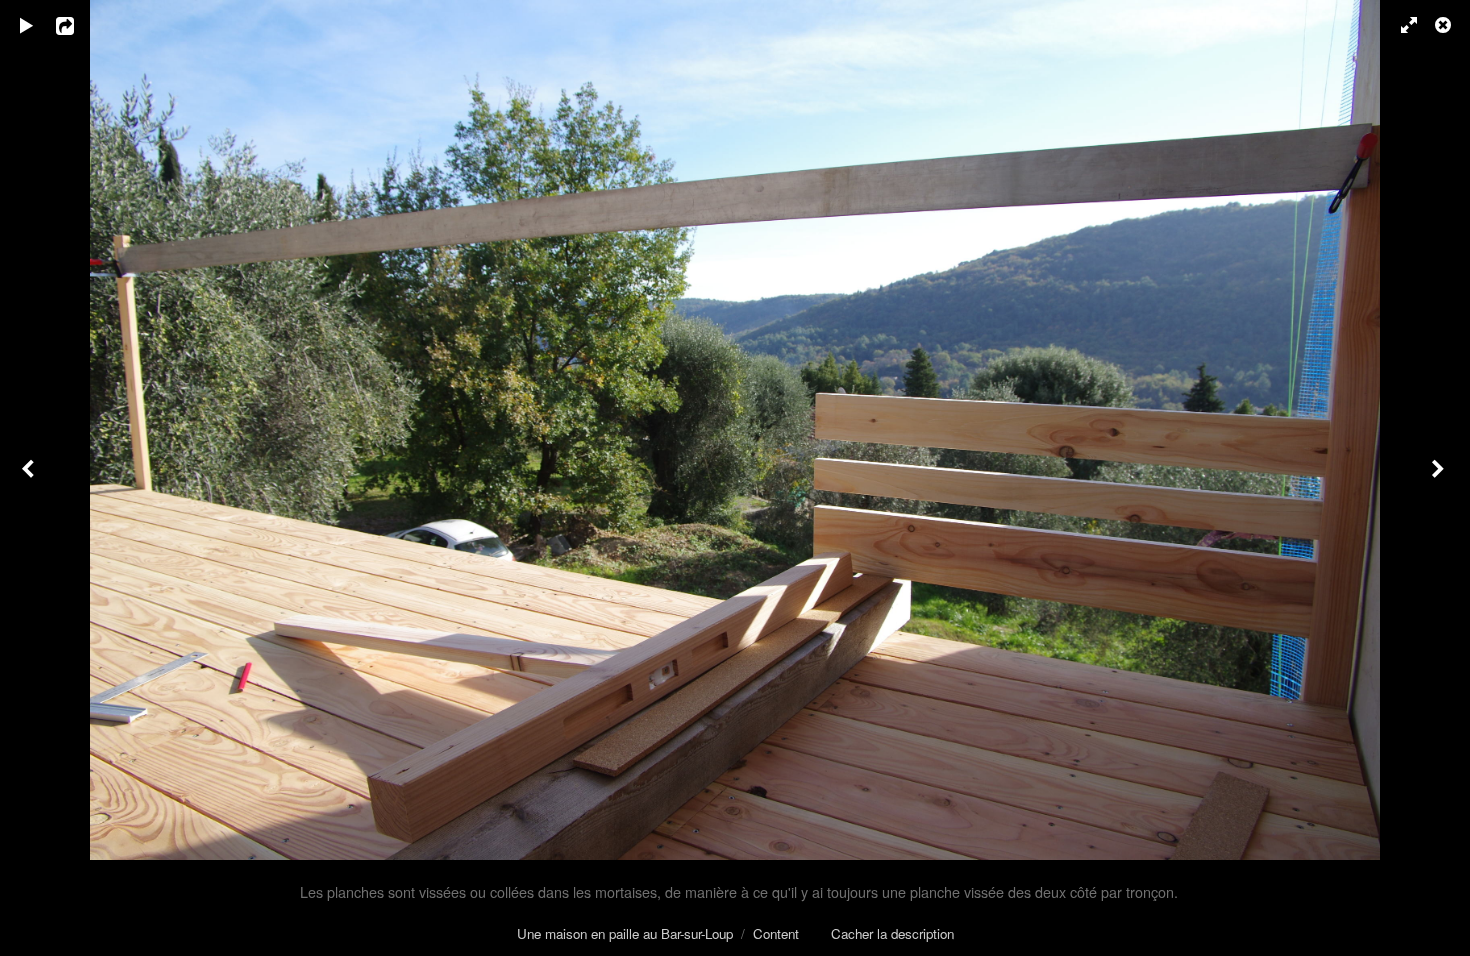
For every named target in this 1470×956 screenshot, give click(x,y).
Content (776, 933)
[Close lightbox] (1445, 25)
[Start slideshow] (27, 25)
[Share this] (79, 25)
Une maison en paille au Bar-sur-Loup (625, 933)
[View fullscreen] (1400, 25)
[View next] (1440, 478)
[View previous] (30, 478)
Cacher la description (892, 933)
